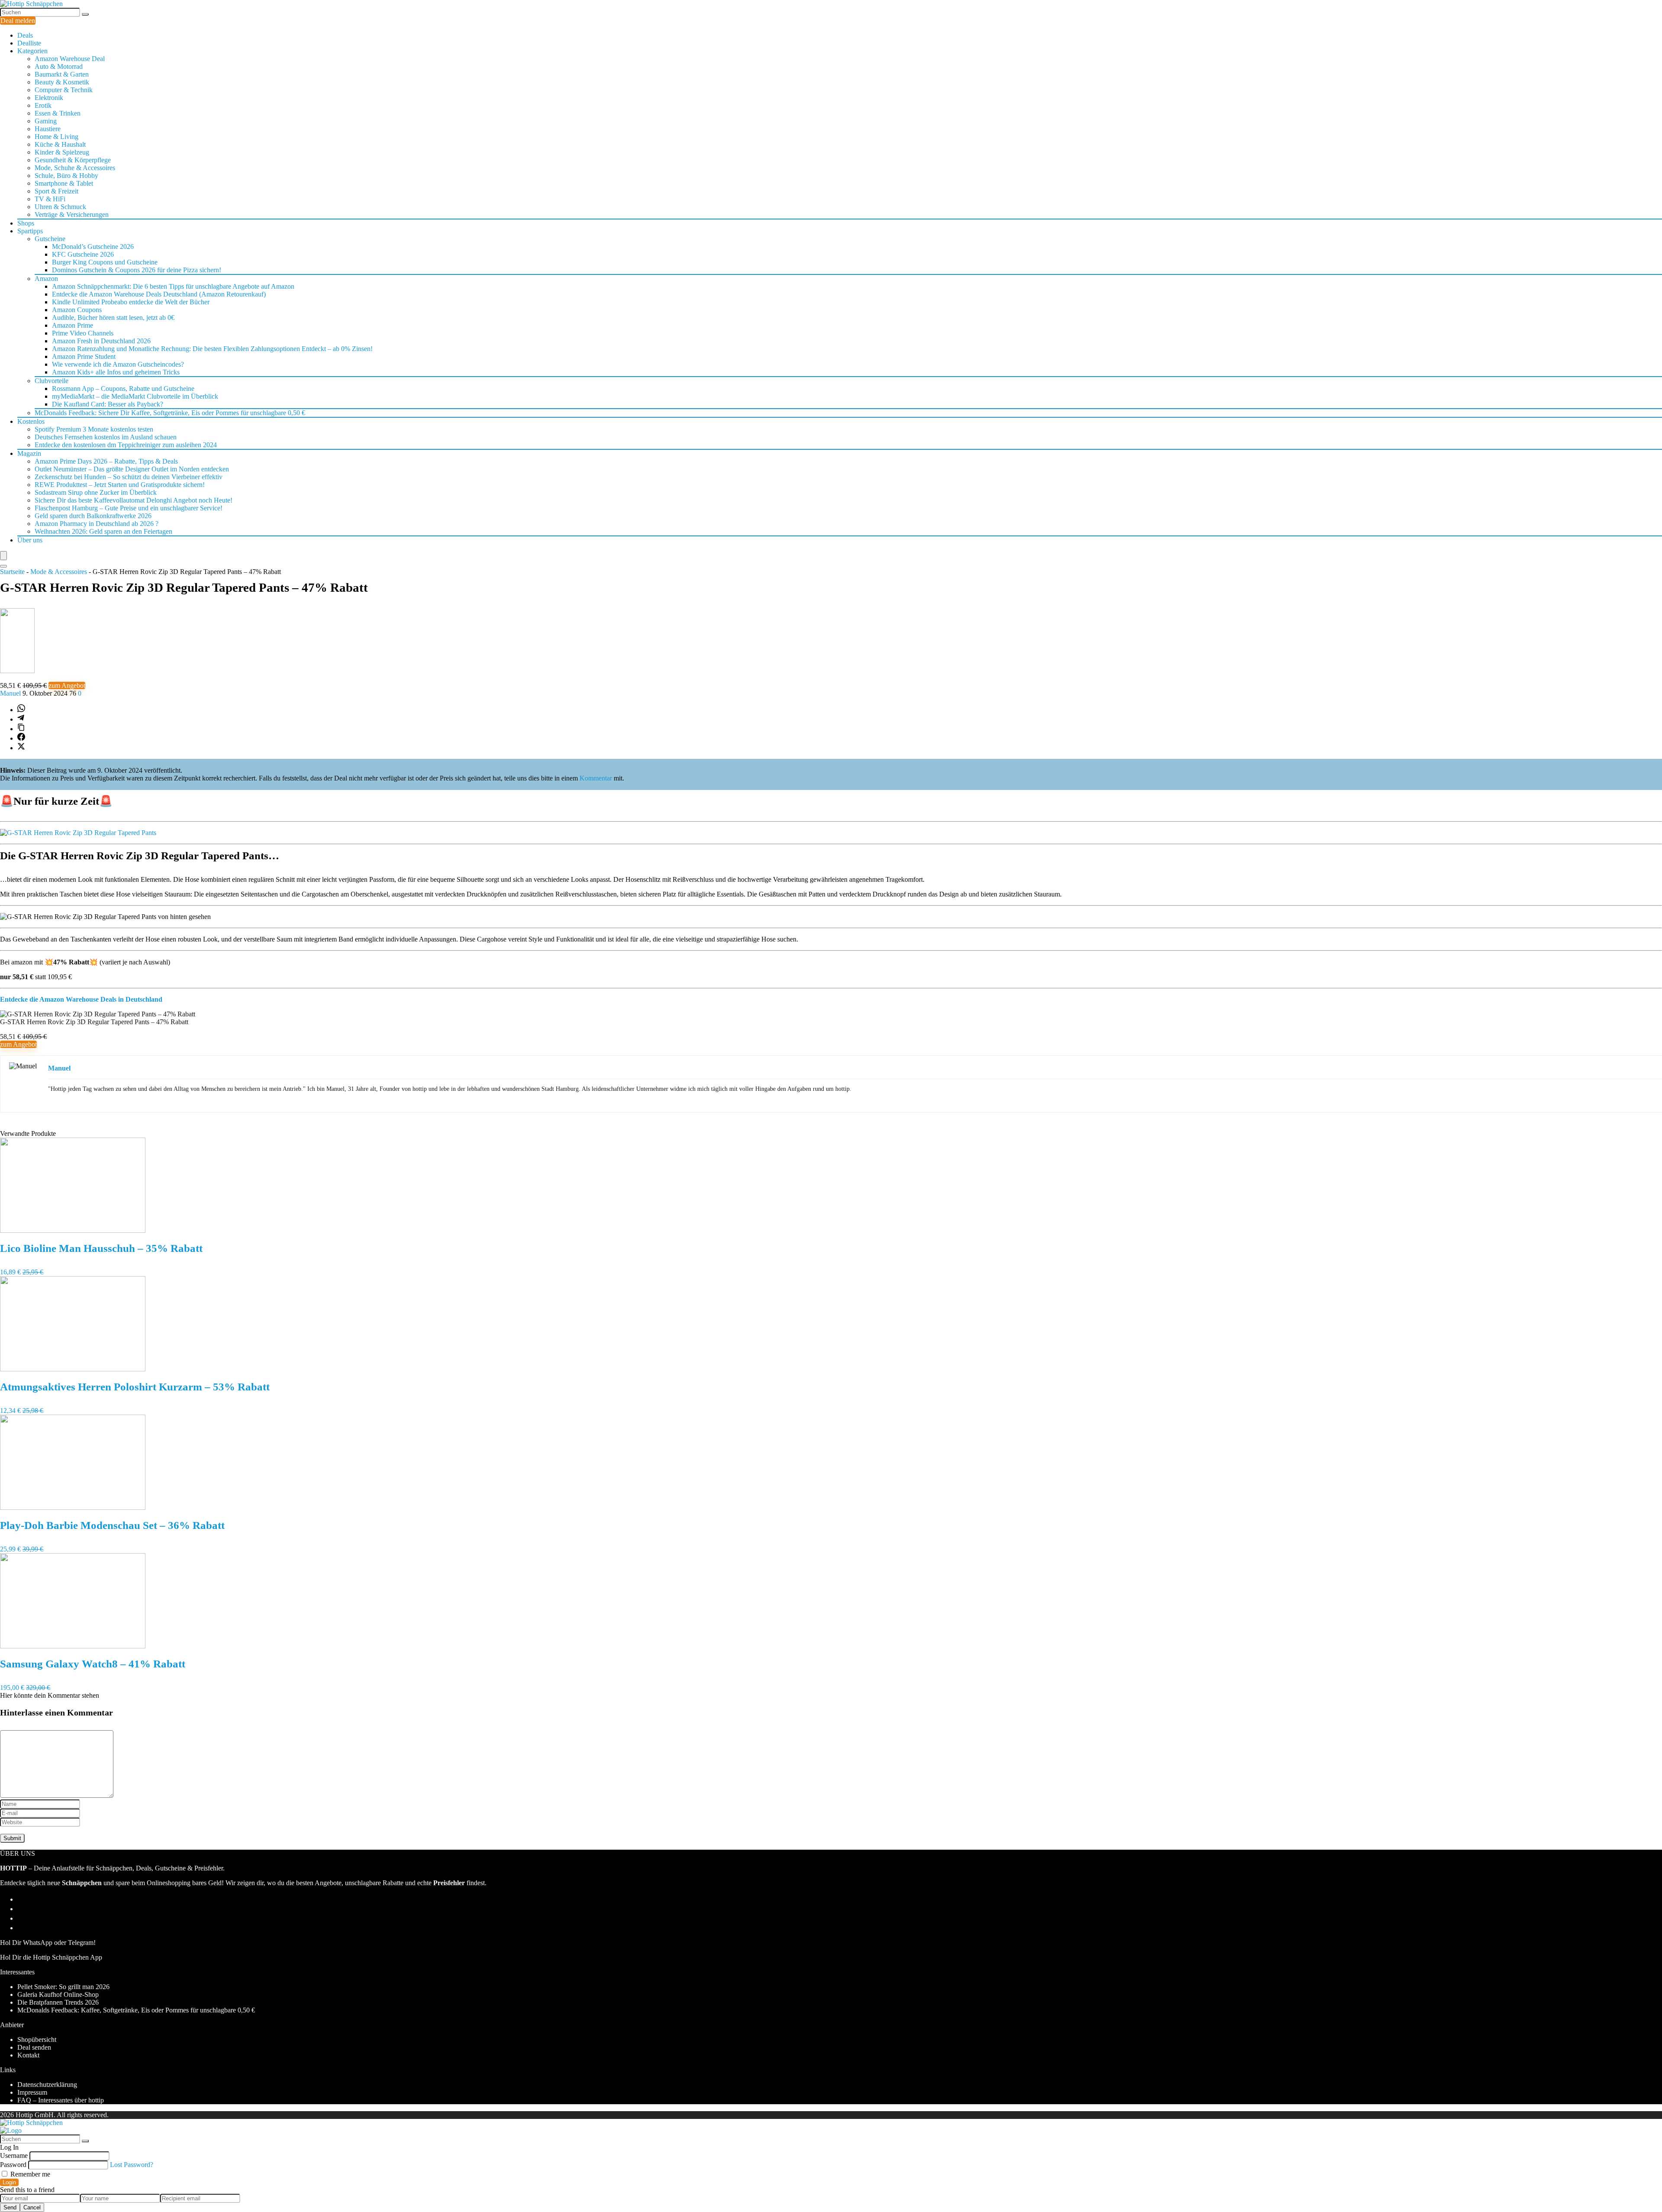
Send (10, 2207)
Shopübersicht (37, 2039)
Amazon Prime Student (84, 356)
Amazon (46, 279)
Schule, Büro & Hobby (66, 176)
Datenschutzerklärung (47, 2085)
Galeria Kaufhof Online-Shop (58, 1994)
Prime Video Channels (83, 333)
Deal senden (34, 2047)
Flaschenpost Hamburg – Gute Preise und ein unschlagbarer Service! (129, 508)
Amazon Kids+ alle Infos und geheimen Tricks (116, 372)
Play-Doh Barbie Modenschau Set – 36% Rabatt (112, 1525)
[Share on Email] (21, 1909)
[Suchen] (85, 14)
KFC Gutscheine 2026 (83, 254)
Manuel (11, 693)
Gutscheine (50, 239)
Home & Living (56, 137)
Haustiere (48, 129)
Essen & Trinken (58, 113)
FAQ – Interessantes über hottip (61, 2100)
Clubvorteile (52, 381)
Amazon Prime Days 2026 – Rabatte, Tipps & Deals (106, 461)
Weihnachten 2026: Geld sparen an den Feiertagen (103, 531)
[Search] (3, 566)
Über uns (30, 540)
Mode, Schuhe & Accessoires (75, 168)
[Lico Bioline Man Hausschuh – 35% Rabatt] (73, 1230)
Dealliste (29, 43)
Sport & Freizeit (56, 191)
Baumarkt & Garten (62, 74)
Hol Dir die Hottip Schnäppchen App (51, 1957)
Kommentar (596, 778)
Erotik (43, 105)
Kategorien (32, 51)
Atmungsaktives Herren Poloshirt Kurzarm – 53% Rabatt (135, 1387)
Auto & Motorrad (59, 66)
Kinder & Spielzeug (62, 152)
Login (9, 2182)
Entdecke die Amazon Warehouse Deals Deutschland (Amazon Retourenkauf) (159, 294)
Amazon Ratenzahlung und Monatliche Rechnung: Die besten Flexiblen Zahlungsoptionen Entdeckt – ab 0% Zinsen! (212, 349)
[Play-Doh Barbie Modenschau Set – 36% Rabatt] (73, 1507)
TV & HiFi (50, 199)
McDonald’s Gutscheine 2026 (93, 247)
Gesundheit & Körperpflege (73, 160)
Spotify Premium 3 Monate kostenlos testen (94, 429)
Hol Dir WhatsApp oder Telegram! (48, 1943)
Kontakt (28, 2055)
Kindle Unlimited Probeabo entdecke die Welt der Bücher (131, 302)
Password (13, 2165)
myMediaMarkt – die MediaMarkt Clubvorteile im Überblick (135, 396)
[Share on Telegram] (21, 719)
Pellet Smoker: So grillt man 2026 (63, 1987)
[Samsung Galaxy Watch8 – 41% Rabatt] (73, 1646)
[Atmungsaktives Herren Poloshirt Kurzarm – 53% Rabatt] (73, 1369)
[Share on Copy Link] (21, 729)
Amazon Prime (72, 325)
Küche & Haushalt (60, 144)
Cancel (32, 2207)
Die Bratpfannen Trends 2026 (58, 2002)
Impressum (32, 2092)
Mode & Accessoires (59, 572)
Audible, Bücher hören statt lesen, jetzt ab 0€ (113, 318)
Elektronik (49, 98)
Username (14, 2156)
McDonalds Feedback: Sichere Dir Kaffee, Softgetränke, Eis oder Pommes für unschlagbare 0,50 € (170, 413)
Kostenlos (31, 421)
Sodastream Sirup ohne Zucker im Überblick (96, 492)
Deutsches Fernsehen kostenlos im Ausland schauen (106, 437)
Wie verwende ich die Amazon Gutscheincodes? (118, 364)
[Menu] (3, 556)
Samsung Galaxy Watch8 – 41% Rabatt (93, 1664)
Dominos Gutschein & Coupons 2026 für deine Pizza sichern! (137, 270)
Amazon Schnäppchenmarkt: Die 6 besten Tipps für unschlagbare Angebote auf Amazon (173, 286)
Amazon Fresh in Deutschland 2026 (101, 341)
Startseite (12, 572)
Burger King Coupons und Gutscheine (105, 262)
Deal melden (18, 21)
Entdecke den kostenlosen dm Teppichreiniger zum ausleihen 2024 (126, 445)
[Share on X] (21, 748)
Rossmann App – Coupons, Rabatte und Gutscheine (123, 389)
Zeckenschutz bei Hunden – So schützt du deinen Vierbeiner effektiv (129, 477)
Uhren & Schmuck (60, 207)
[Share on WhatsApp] (21, 710)
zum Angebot (67, 685)
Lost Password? (132, 2165)
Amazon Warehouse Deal (70, 59)
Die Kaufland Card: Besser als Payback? (108, 404)
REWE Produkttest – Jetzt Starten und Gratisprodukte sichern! (120, 485)
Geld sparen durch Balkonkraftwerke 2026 (93, 516)
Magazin (29, 453)
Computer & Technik (64, 90)
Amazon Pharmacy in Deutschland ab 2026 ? (97, 524)
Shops (26, 223)
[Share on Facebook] (21, 738)
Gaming (46, 121)
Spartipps (30, 231)
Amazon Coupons (77, 310)
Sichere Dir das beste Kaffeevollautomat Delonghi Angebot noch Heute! (134, 500)
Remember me (29, 2174)
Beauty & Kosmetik (62, 82)
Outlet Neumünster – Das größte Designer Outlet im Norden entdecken (132, 469)
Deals (25, 35)
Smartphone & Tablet (64, 183)
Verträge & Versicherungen (72, 214)
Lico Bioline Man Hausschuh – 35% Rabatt (101, 1248)
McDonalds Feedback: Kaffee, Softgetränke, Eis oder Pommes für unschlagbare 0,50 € (136, 2010)
